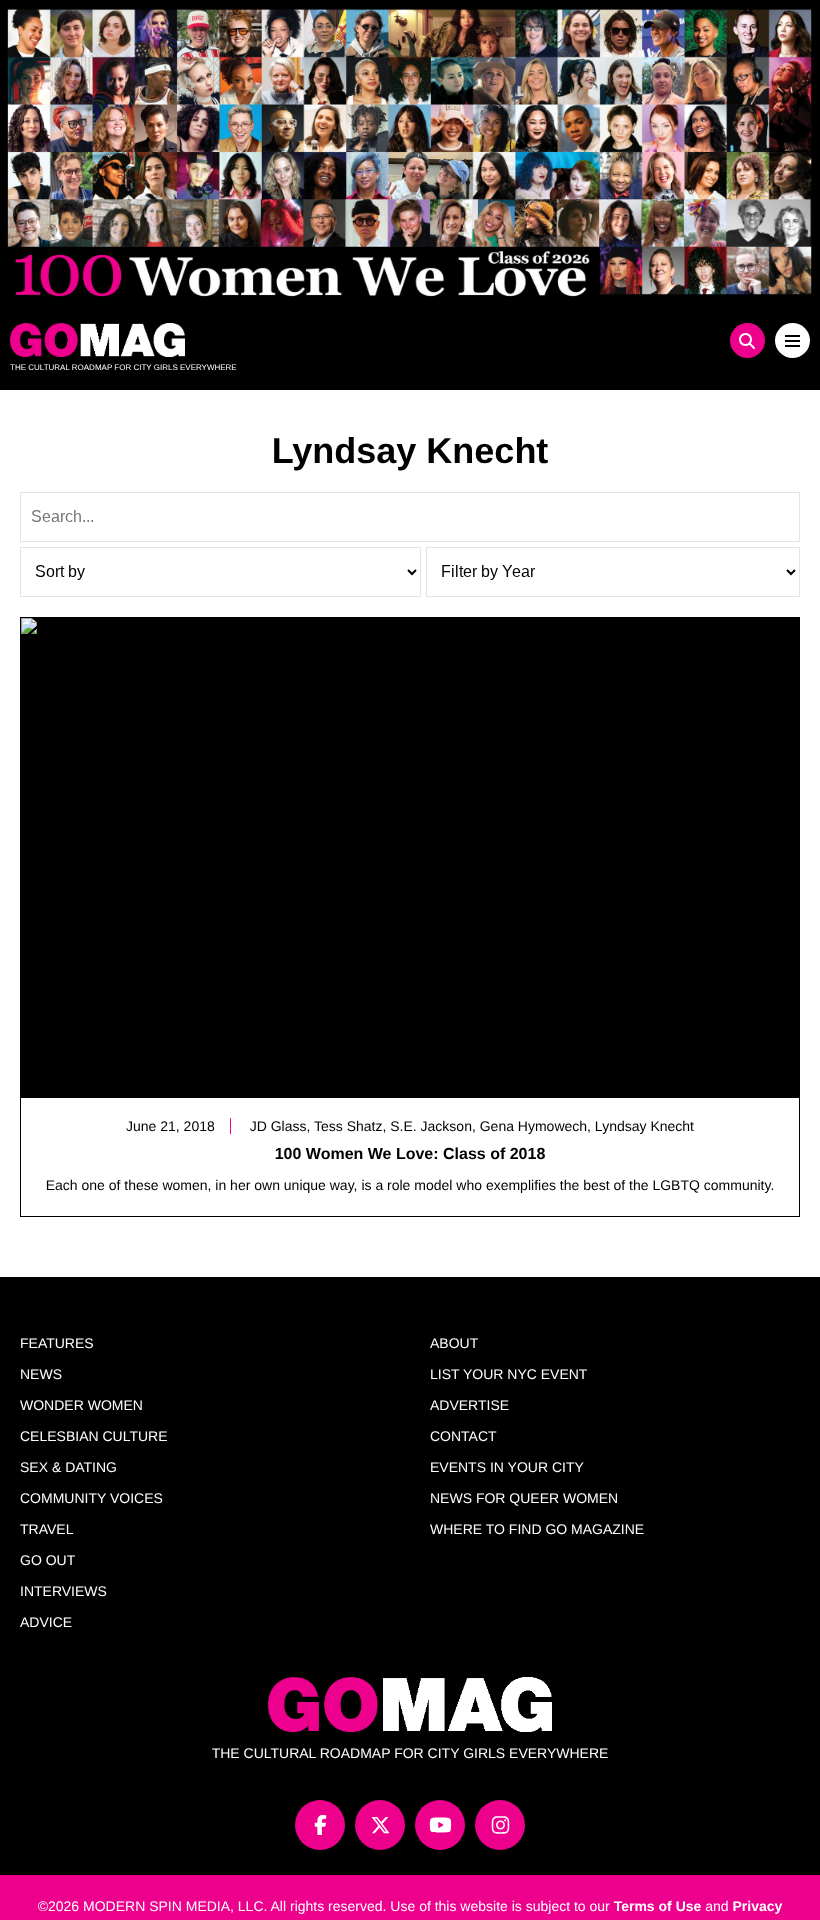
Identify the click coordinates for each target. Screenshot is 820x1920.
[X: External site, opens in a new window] (380, 1825)
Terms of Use (658, 1906)
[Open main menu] (792, 340)
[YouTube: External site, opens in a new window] (440, 1825)
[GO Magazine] (310, 340)
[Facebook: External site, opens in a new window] (320, 1825)
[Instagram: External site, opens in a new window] (500, 1825)
